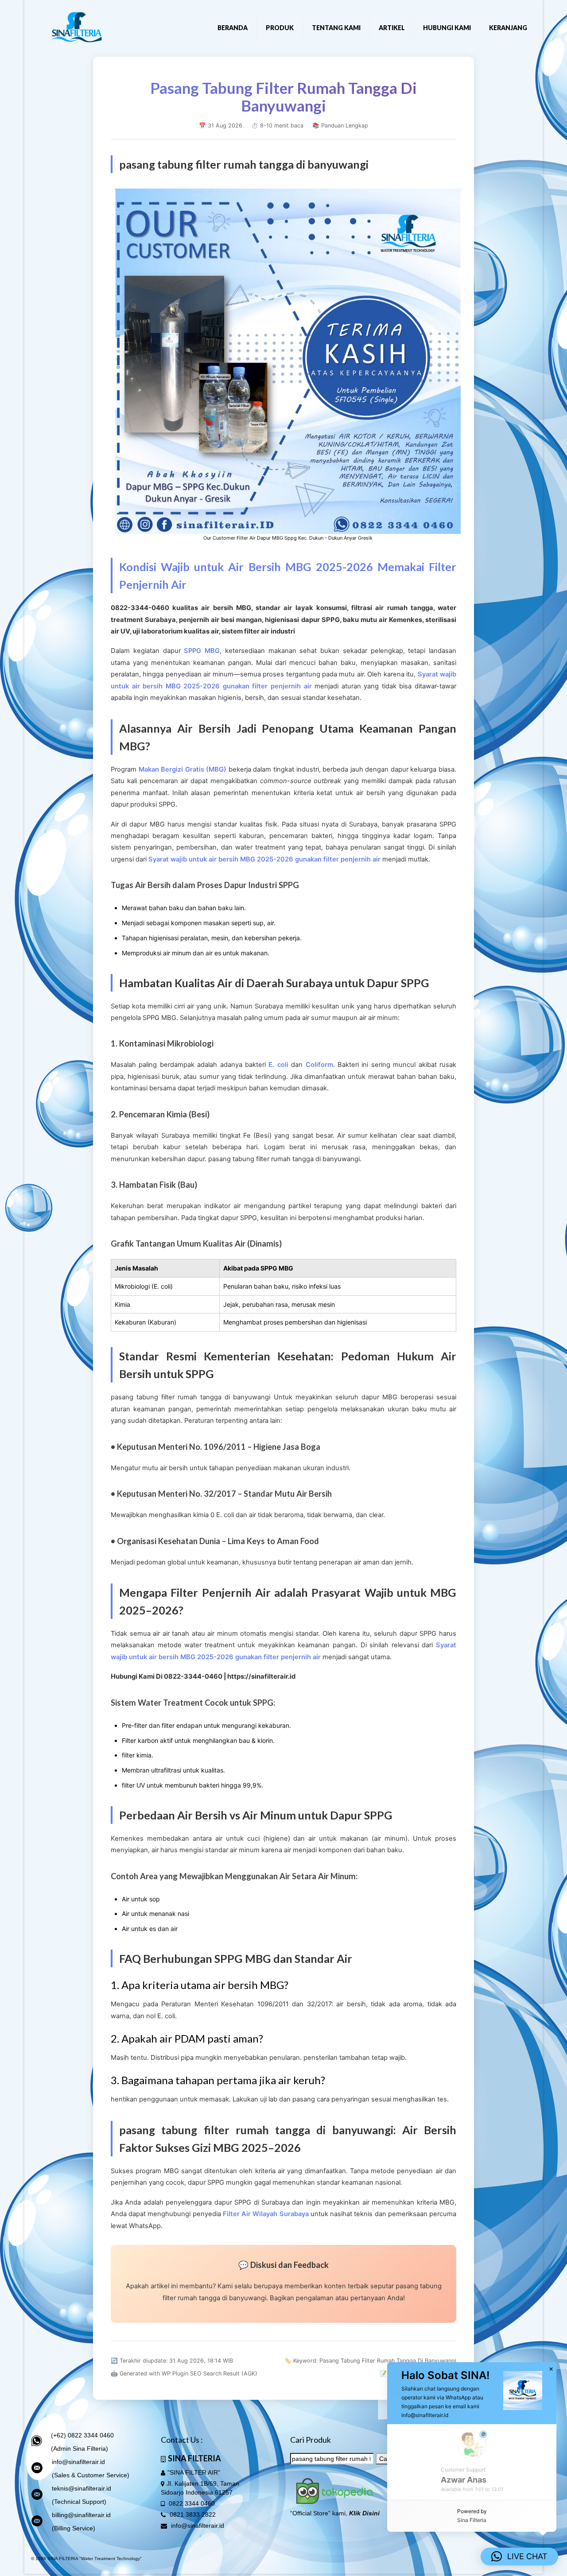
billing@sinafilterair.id (81, 2515)
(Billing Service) (74, 2528)
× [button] (551, 2369)
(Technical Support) (79, 2502)
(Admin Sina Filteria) (80, 2449)
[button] (519, 2557)
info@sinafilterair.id (78, 2462)
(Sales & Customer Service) (91, 2475)
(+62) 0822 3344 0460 (82, 2435)
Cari (385, 2459)
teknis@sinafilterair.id (82, 2488)
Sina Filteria (472, 2520)
